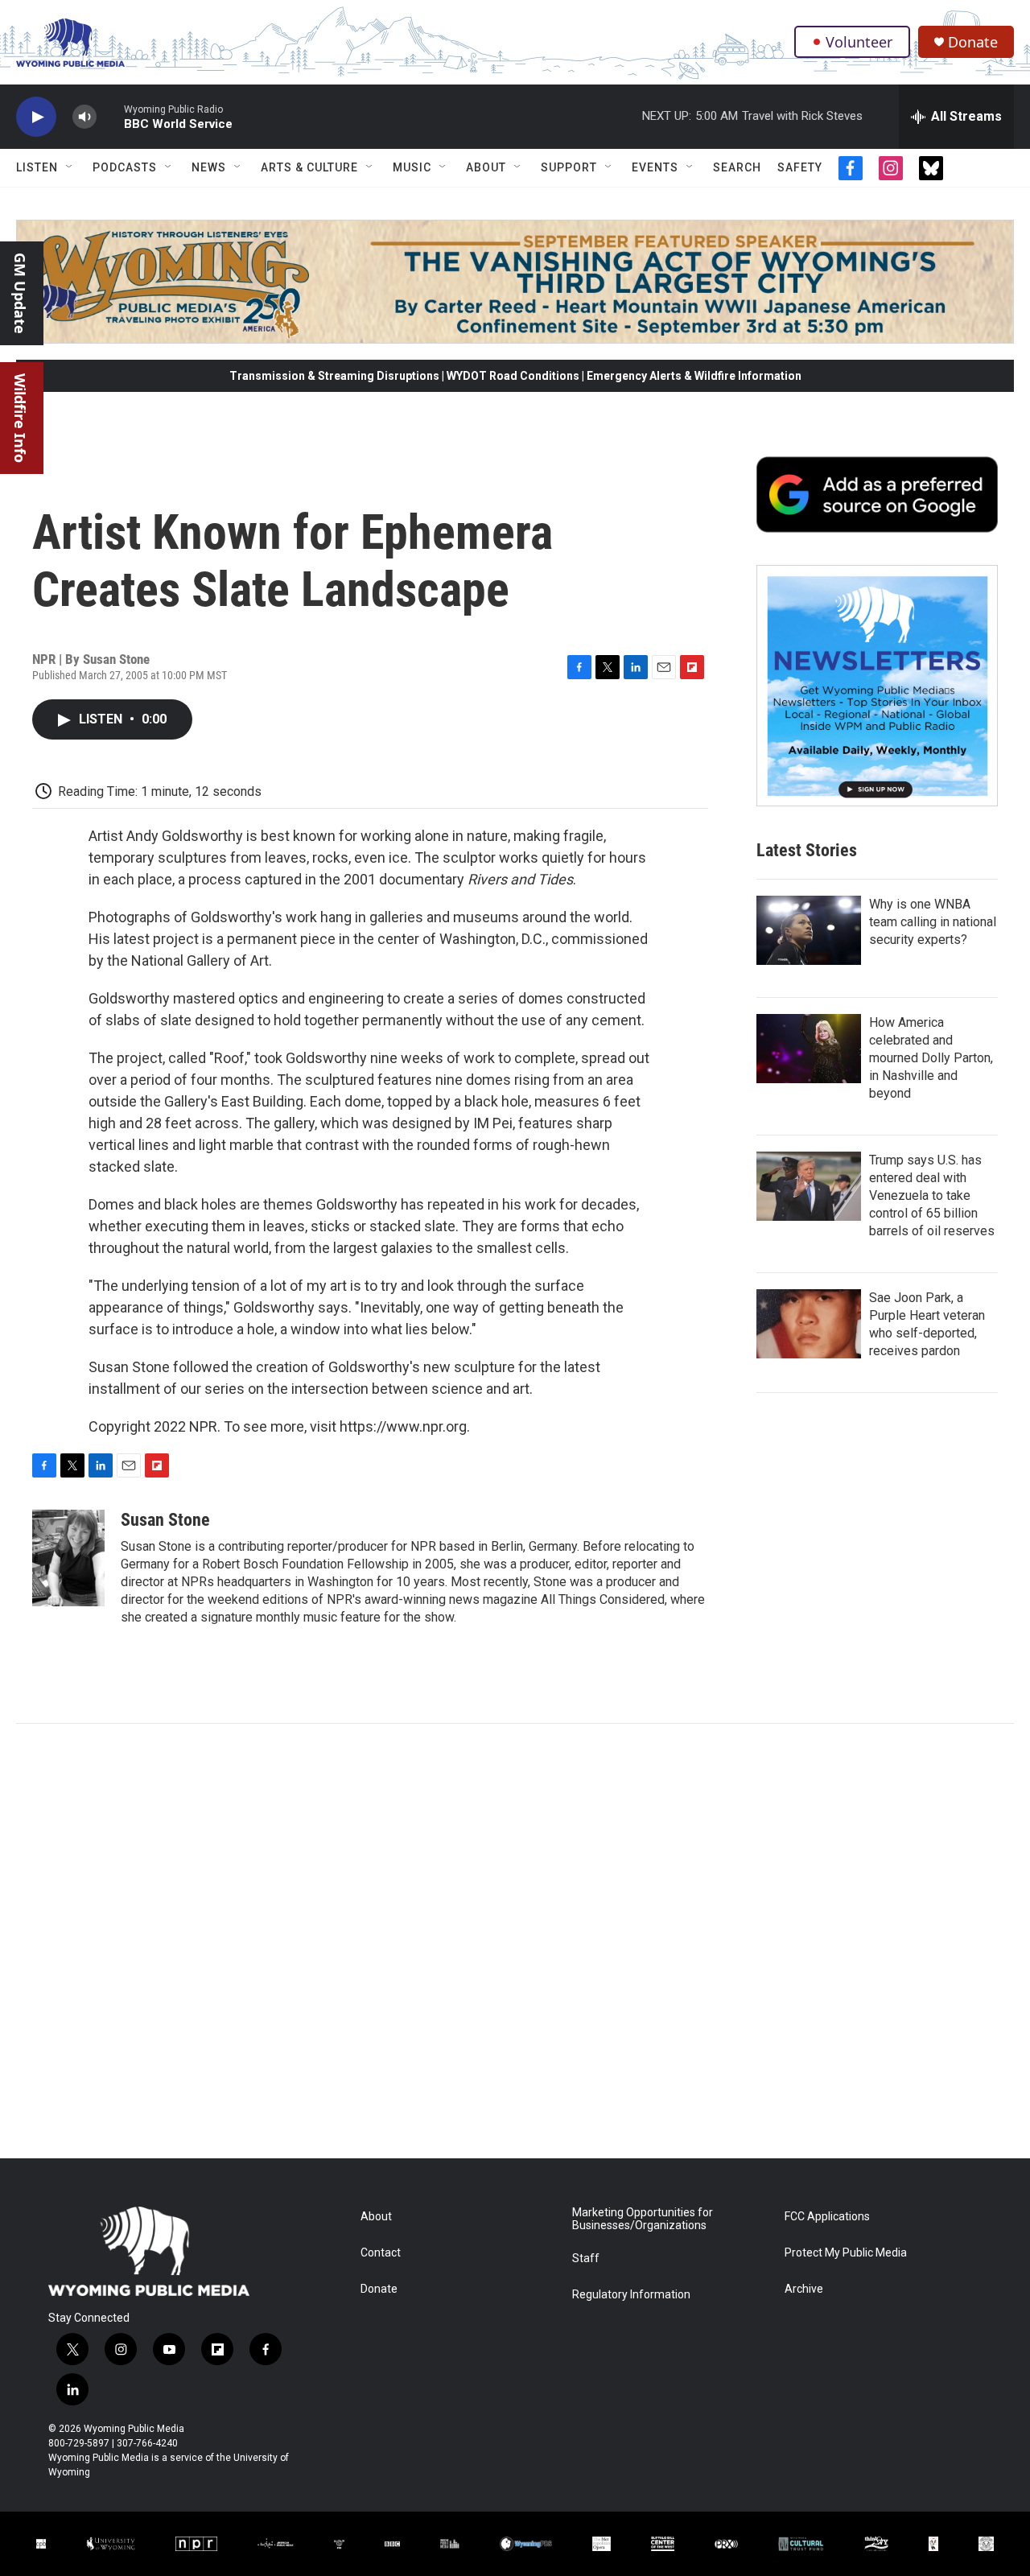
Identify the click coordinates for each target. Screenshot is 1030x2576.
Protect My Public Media (846, 2253)
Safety (800, 167)
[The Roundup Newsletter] (877, 686)
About (486, 167)
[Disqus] (515, 1941)
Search (737, 167)
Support (569, 167)
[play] (36, 117)
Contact (381, 2253)
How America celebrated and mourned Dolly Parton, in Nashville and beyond (931, 1058)
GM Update (20, 293)
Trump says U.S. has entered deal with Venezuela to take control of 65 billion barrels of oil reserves (932, 1195)
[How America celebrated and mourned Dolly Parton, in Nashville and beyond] (809, 1049)
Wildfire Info (20, 418)
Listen (37, 167)
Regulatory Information (631, 2295)
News (209, 167)
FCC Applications (827, 2217)
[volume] (84, 117)
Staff (586, 2259)
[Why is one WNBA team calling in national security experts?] (809, 930)
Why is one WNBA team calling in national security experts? (933, 922)
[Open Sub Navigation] (70, 167)
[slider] (110, 116)
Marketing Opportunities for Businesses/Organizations (643, 2219)
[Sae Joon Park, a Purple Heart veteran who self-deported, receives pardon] (809, 1324)
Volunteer (859, 42)
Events (655, 167)
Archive (804, 2289)
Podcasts (125, 167)
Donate (973, 42)
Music (412, 167)
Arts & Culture (309, 167)
